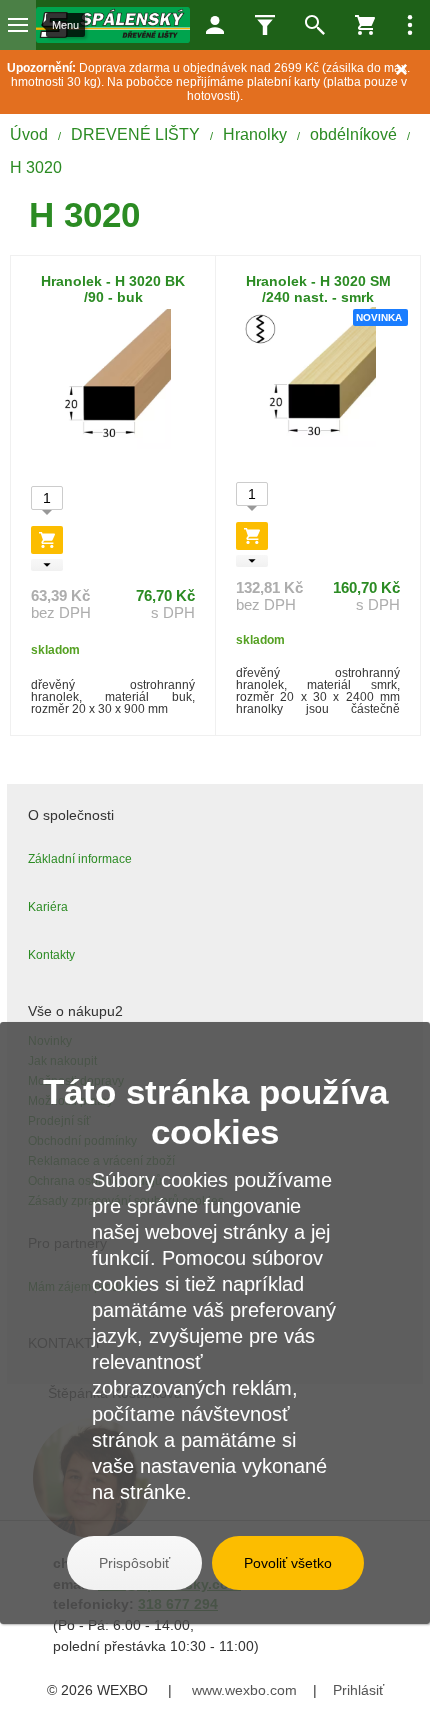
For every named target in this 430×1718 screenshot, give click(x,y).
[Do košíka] (47, 540)
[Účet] (215, 25)
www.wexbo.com (244, 1690)
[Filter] (265, 25)
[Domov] (113, 25)
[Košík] (365, 25)
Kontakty (51, 955)
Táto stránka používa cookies (215, 1111)
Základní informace (80, 859)
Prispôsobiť (134, 1563)
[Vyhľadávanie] (315, 25)
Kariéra (48, 907)
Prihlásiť (358, 1690)
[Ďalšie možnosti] (410, 25)
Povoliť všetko (288, 1563)
